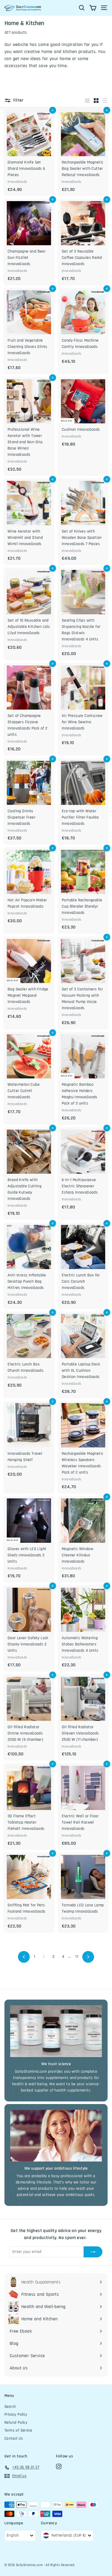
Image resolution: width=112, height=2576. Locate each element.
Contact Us (14, 2438)
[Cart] (93, 8)
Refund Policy (16, 2423)
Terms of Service (18, 2430)
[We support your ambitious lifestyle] (56, 2136)
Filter (18, 100)
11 (77, 1957)
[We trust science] (56, 2031)
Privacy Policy (16, 2414)
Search (10, 2407)
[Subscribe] (93, 2252)
